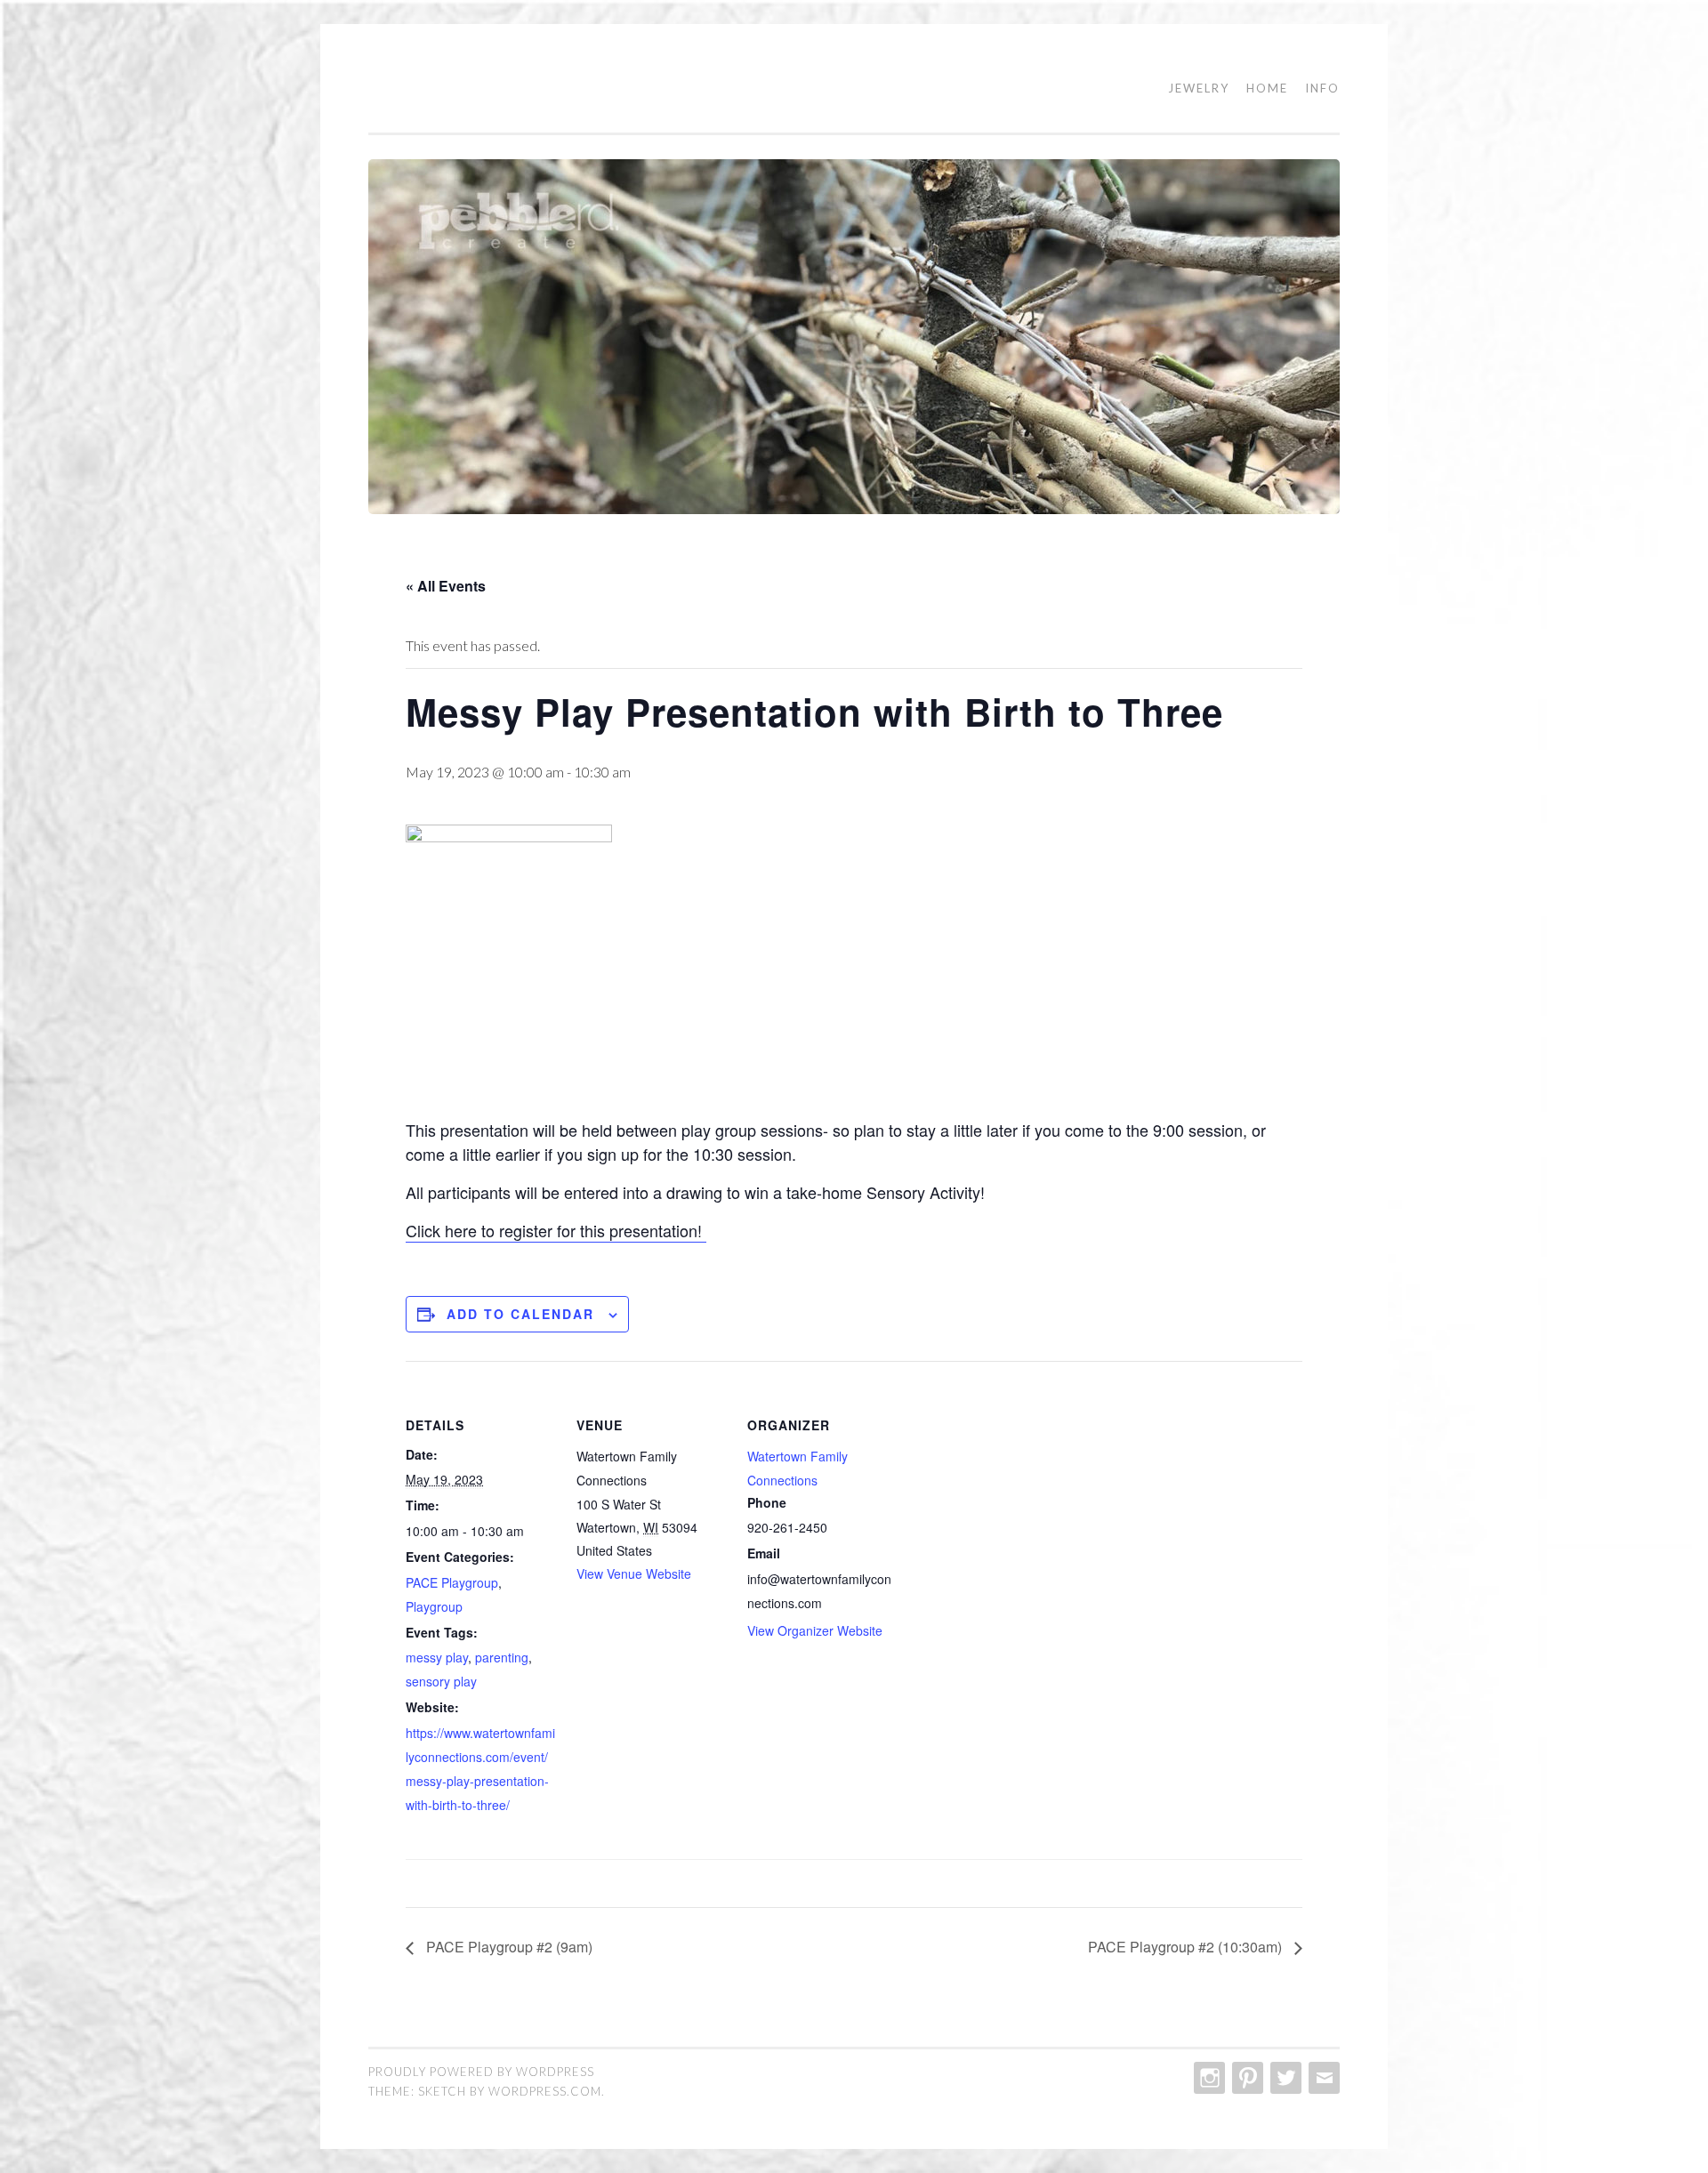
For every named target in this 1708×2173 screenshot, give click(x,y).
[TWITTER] (1284, 2078)
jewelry (1199, 88)
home (1267, 88)
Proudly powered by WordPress (481, 2072)
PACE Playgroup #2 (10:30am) (1187, 1947)
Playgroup (434, 1606)
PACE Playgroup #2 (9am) (508, 1947)
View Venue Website (634, 1573)
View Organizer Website (815, 1630)
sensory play (441, 1681)
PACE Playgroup (452, 1582)
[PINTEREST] (1246, 2078)
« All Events (446, 586)
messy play (437, 1657)
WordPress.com (545, 2091)
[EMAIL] (1322, 2078)
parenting (502, 1657)
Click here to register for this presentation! (556, 1230)
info (1322, 88)
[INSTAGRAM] (1208, 2078)
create (423, 89)
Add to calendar (520, 1314)
